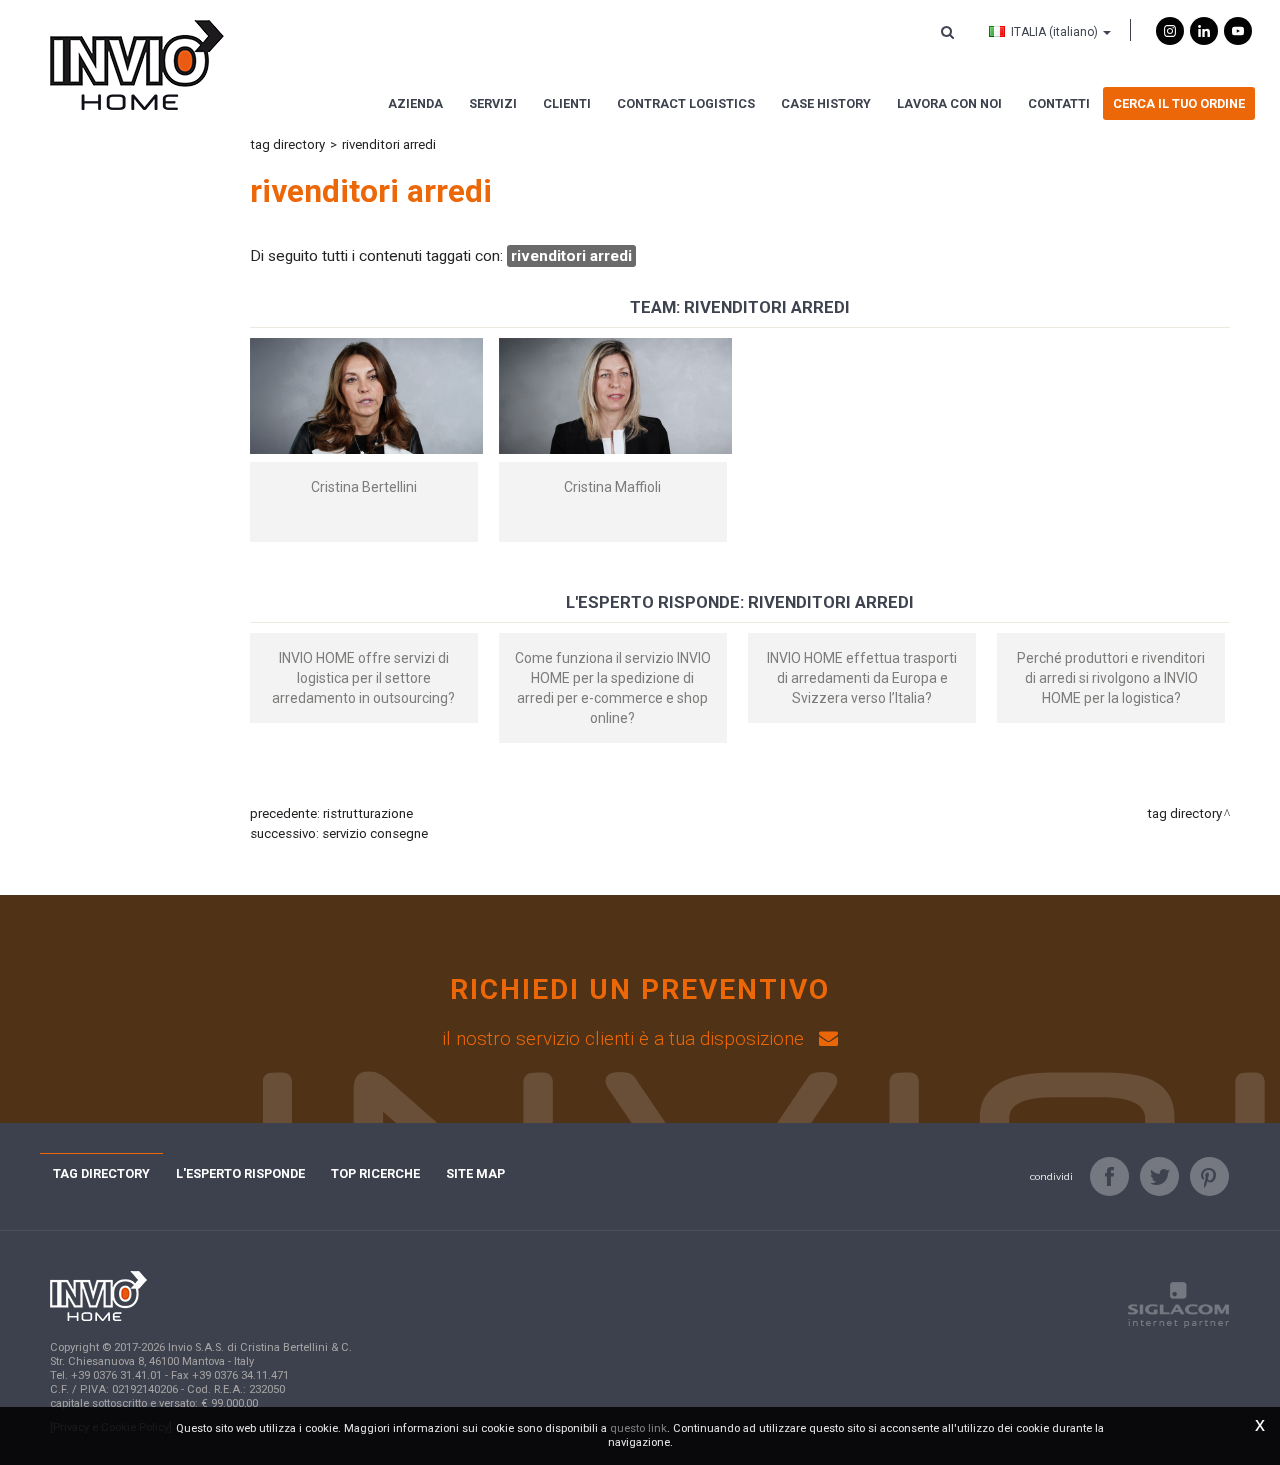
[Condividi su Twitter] (1159, 1176)
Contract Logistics (686, 103)
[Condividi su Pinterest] (1209, 1176)
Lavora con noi (949, 103)
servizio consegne (375, 833)
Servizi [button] (493, 103)
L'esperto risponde (240, 1173)
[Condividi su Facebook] (1109, 1176)
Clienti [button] (567, 103)
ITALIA (1054, 32)
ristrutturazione (368, 813)
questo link (638, 1428)
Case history (826, 103)
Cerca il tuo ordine (1179, 103)
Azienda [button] (415, 103)
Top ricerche (375, 1173)
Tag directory (287, 144)
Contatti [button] (1059, 103)
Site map (475, 1173)
